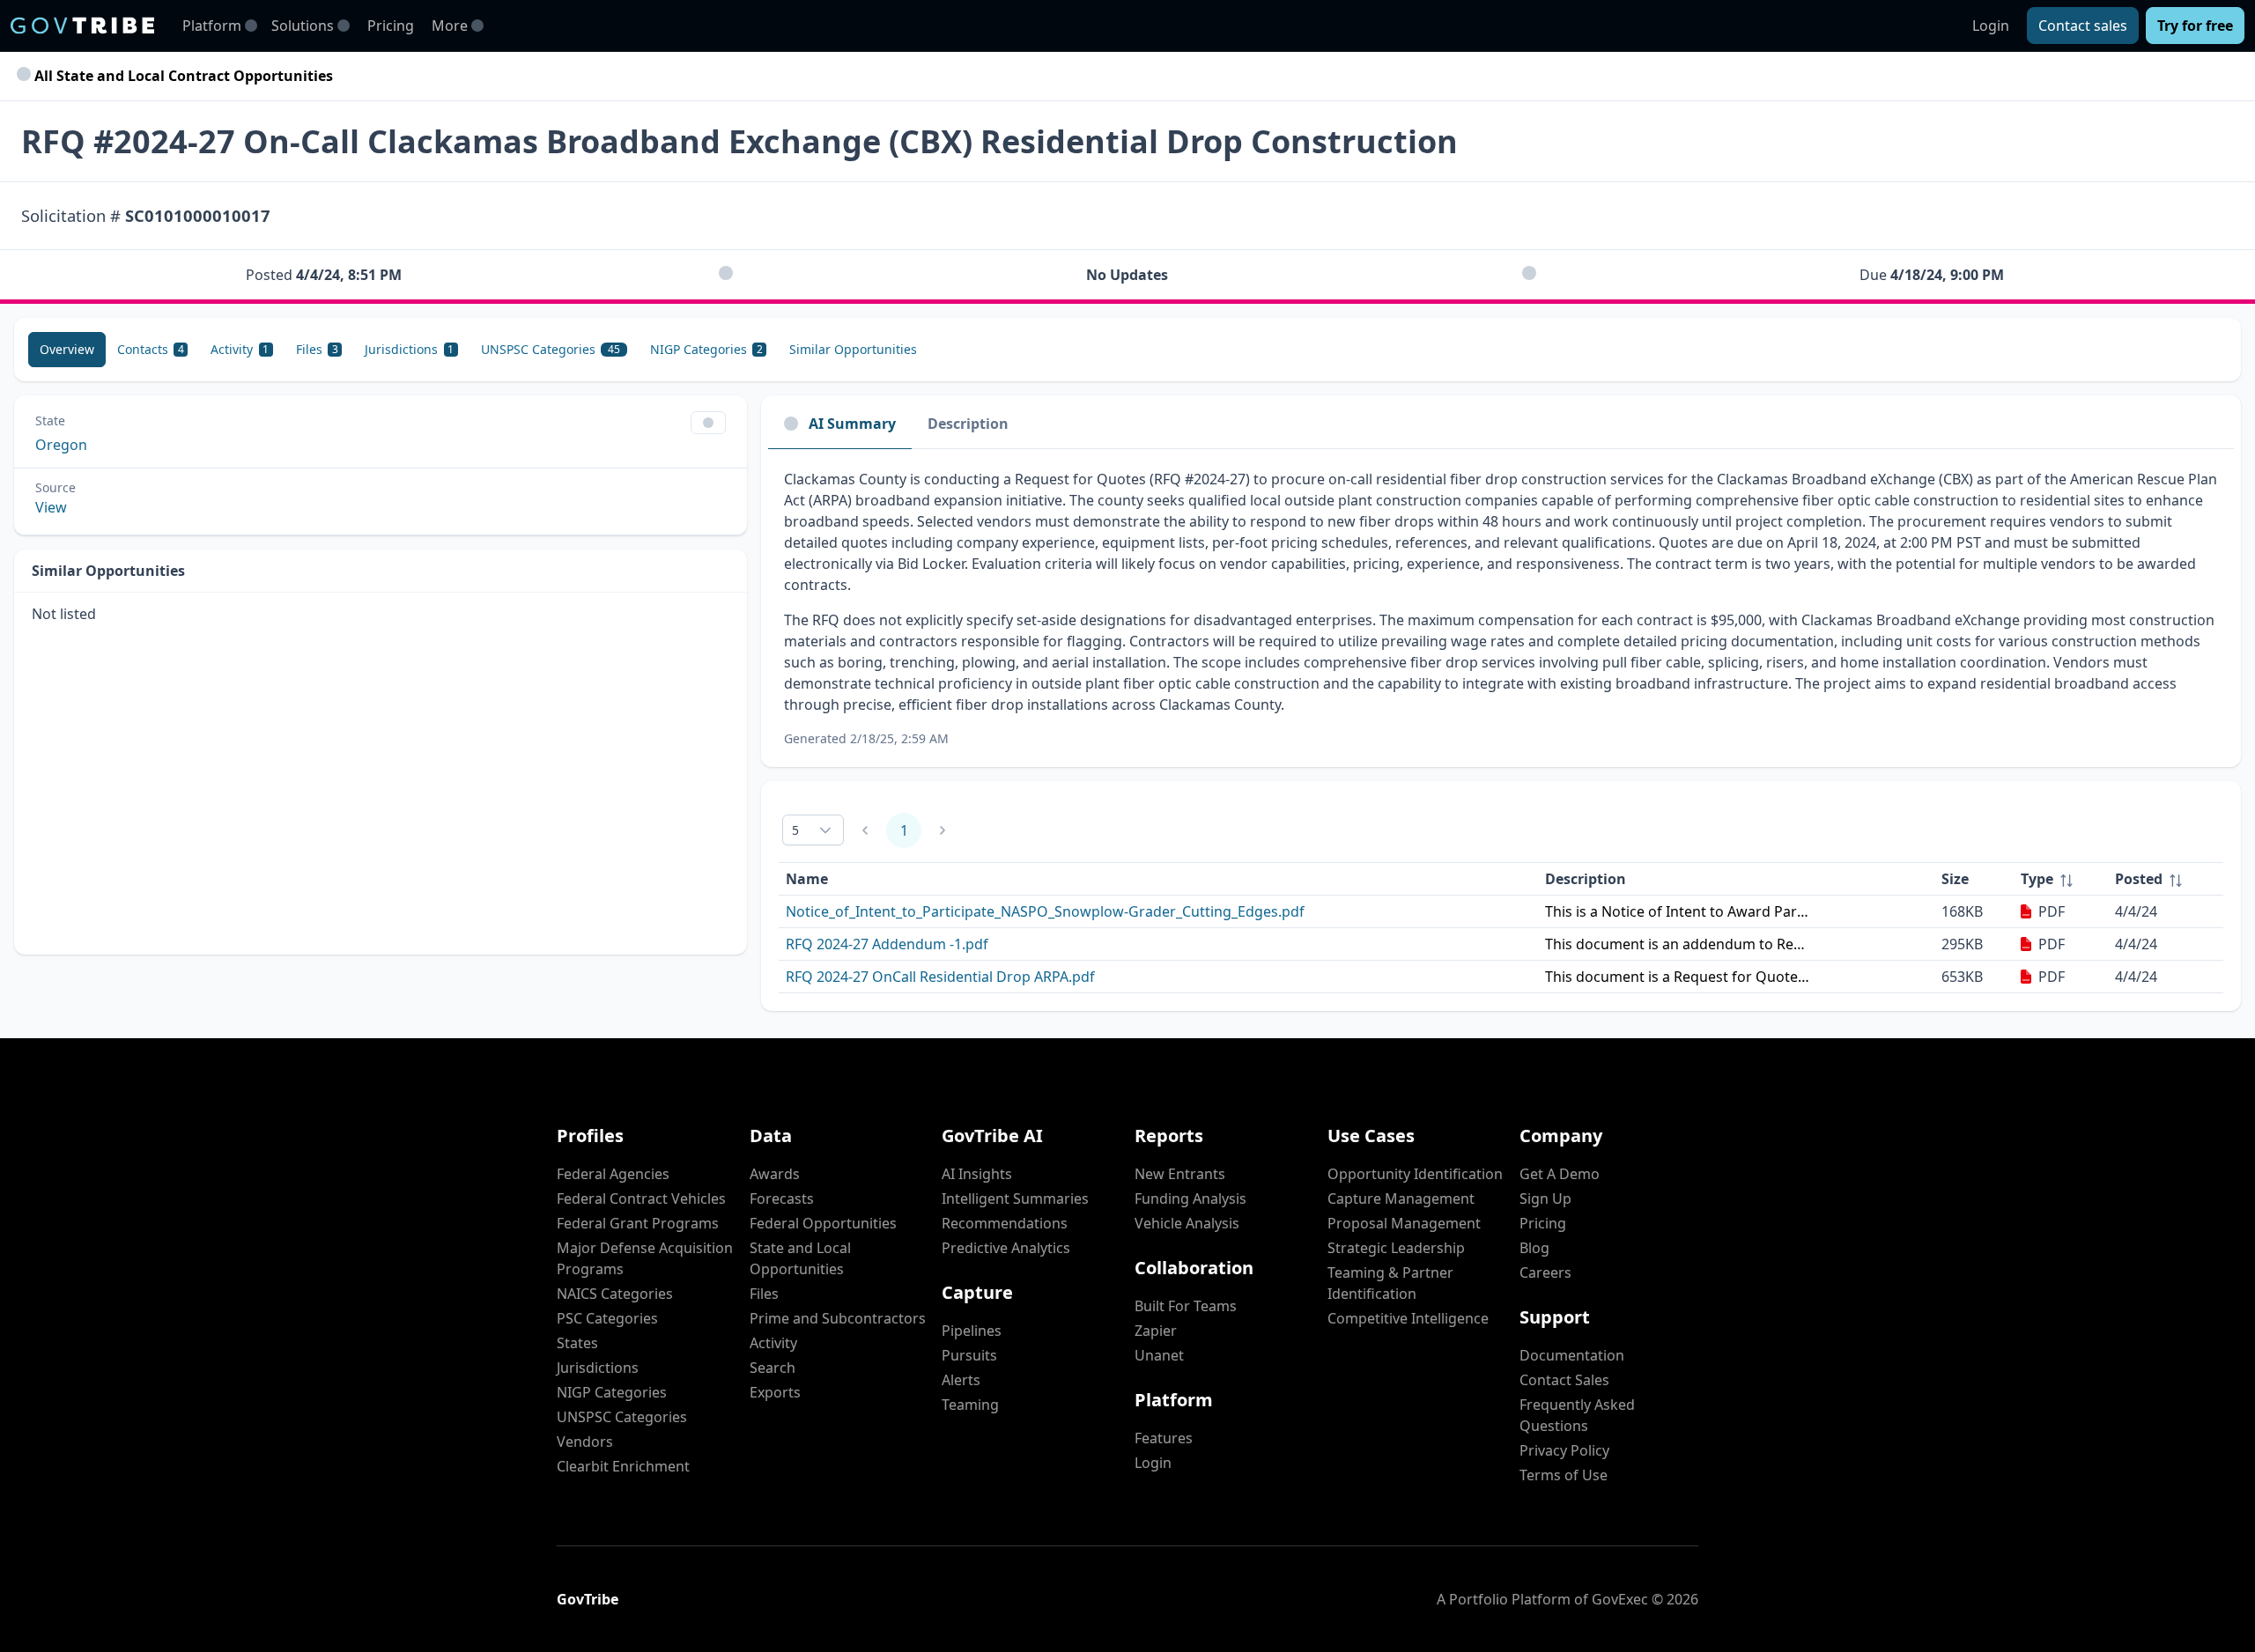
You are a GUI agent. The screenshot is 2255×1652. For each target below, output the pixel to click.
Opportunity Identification (1415, 1174)
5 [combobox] (795, 830)
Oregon (61, 445)
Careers (1545, 1272)
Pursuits (969, 1355)
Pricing (391, 26)
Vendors (585, 1442)
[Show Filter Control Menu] (708, 423)
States (577, 1343)
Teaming (970, 1405)
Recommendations (1005, 1223)
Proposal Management (1404, 1223)
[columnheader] (2061, 879)
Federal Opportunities (823, 1223)
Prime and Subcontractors (838, 1318)
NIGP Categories (612, 1392)
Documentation (1572, 1355)
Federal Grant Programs (638, 1223)
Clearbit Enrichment (623, 1466)
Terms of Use (1564, 1475)
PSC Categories (607, 1318)
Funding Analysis (1190, 1198)
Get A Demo (1560, 1174)
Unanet (1159, 1355)
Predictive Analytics (1006, 1248)
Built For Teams (1186, 1306)
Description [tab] (968, 424)
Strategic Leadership (1396, 1248)
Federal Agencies (613, 1174)
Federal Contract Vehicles (641, 1198)
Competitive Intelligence (1408, 1318)
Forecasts (782, 1198)
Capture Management (1401, 1198)
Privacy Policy (1564, 1450)
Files (764, 1294)
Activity (773, 1343)
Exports (775, 1392)
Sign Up (1545, 1198)
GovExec (1620, 1599)
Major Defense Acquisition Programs (645, 1258)
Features (1164, 1438)
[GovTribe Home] (82, 26)
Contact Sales (1564, 1380)
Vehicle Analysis (1187, 1223)
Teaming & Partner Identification (1390, 1283)
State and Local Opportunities (800, 1258)
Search (773, 1368)
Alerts (961, 1380)
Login (1991, 26)
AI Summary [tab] (852, 424)
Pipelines (972, 1331)
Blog (1534, 1248)
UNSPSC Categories (622, 1417)
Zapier (1156, 1331)
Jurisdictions (598, 1368)
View (51, 507)
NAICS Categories (615, 1294)
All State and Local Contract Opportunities (182, 76)
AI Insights (977, 1174)
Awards (775, 1174)
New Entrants (1180, 1174)
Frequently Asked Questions (1577, 1415)
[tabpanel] (1501, 608)
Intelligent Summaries (1015, 1198)
